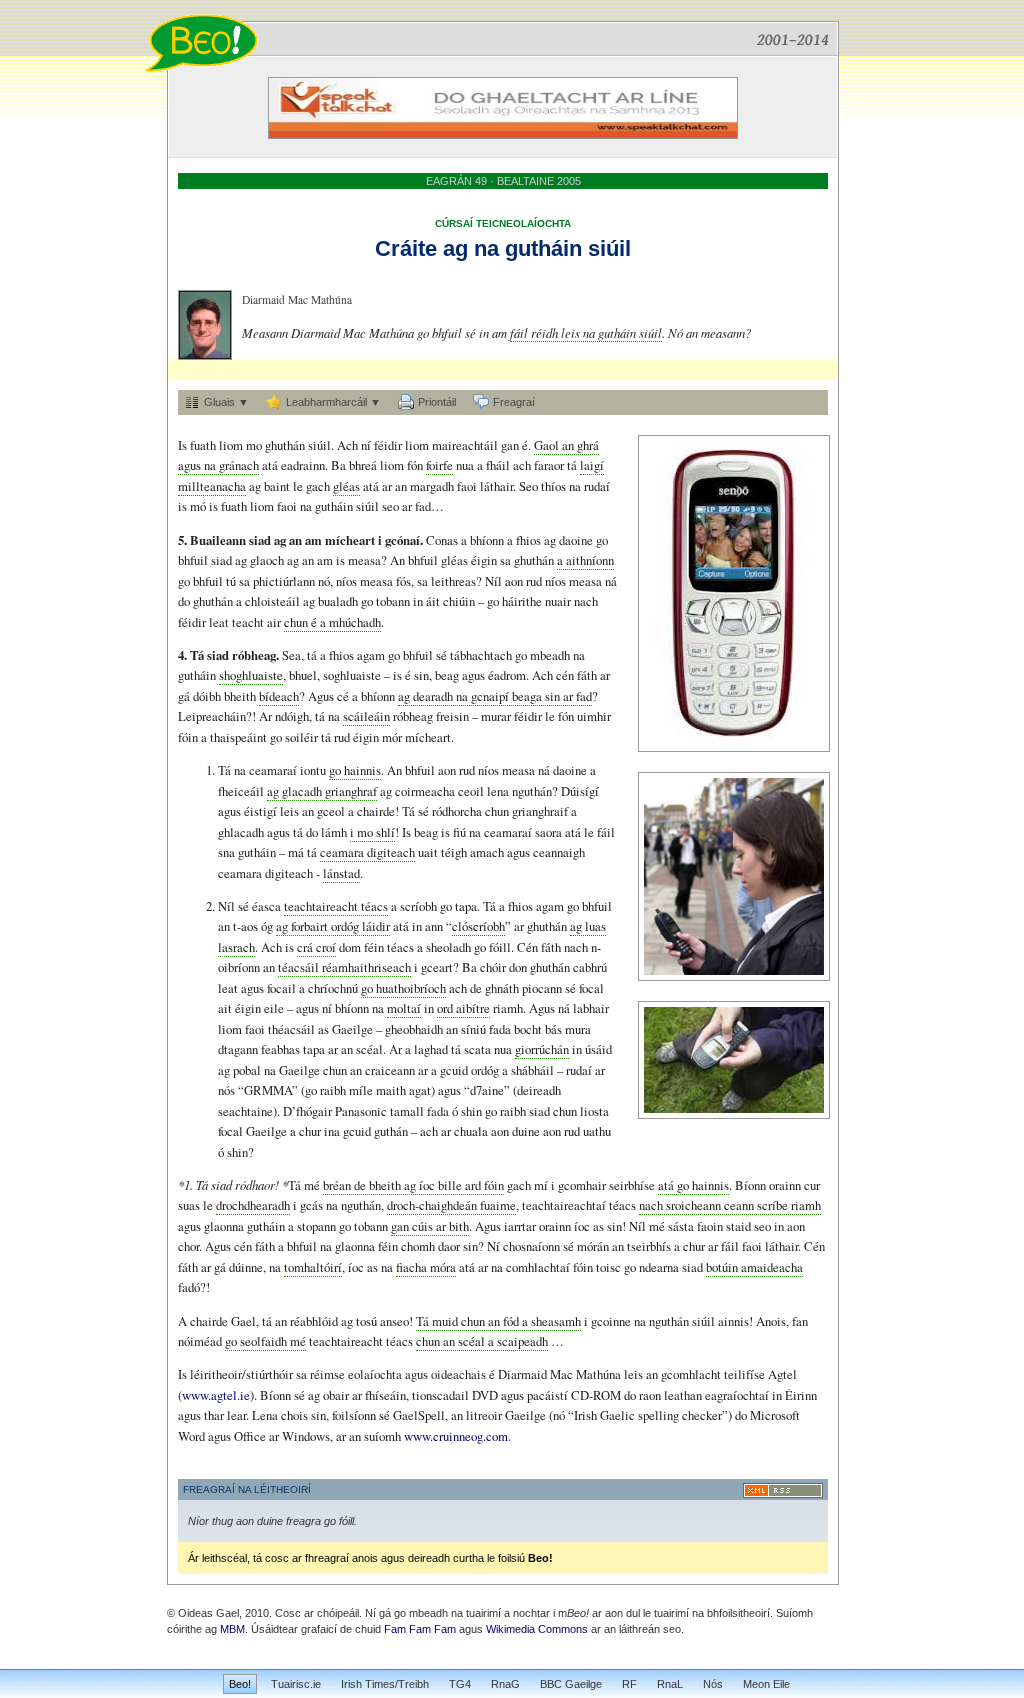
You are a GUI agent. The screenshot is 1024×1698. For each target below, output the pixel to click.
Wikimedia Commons (537, 1629)
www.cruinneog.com (456, 1436)
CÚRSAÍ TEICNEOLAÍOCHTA (503, 223)
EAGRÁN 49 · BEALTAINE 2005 (503, 181)
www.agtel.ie (216, 1395)
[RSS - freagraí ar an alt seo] (783, 1490)
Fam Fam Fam (420, 1629)
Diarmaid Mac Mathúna (297, 299)
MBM (232, 1629)
